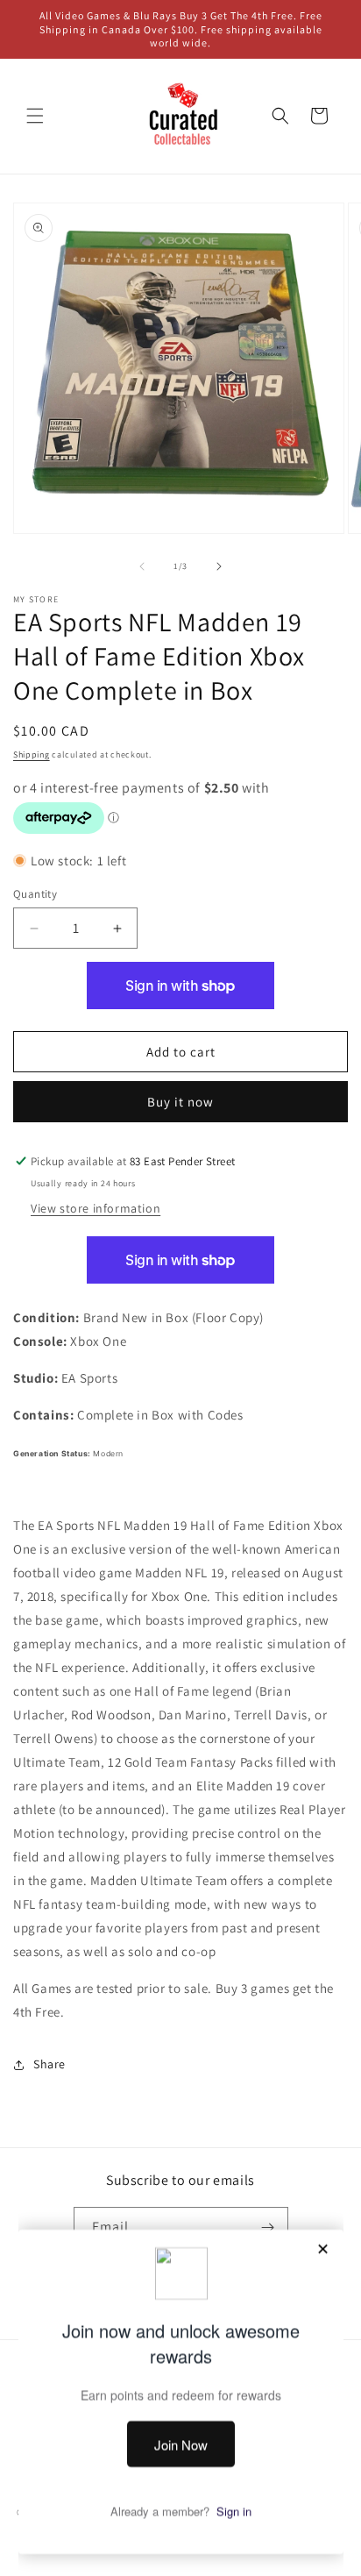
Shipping (32, 754)
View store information (96, 1208)
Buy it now (180, 1102)
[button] (35, 116)
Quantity (35, 894)
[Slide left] (142, 566)
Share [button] (50, 2064)
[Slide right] (219, 566)
